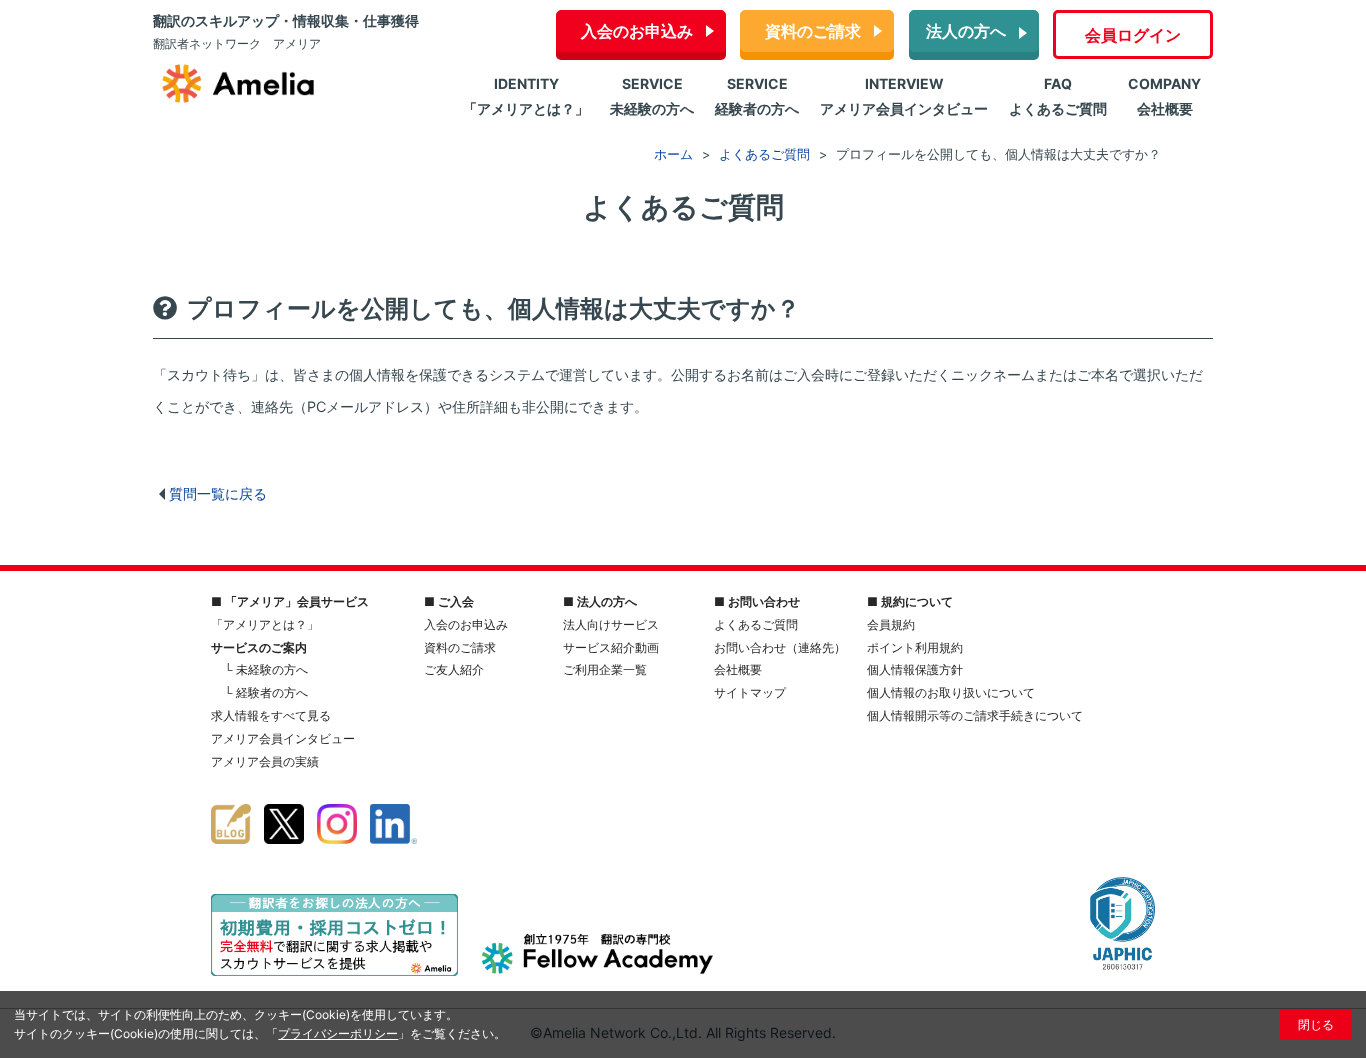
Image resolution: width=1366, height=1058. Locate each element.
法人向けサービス (611, 624)
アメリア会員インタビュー (283, 738)
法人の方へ (966, 31)
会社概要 (738, 669)
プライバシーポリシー (338, 1033)
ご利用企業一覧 (605, 669)
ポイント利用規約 (915, 647)
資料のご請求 (813, 31)
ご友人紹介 (454, 669)
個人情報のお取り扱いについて (951, 692)
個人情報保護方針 (915, 669)
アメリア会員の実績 (265, 761)
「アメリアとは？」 (265, 624)
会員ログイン (1133, 35)
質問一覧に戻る (218, 493)
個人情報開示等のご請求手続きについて (975, 715)
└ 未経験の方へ (266, 669)
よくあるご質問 (756, 624)
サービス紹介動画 (611, 647)
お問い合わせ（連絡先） (780, 647)
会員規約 (891, 624)
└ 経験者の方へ (266, 692)
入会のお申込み (637, 31)
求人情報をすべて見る (271, 715)
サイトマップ (750, 692)
